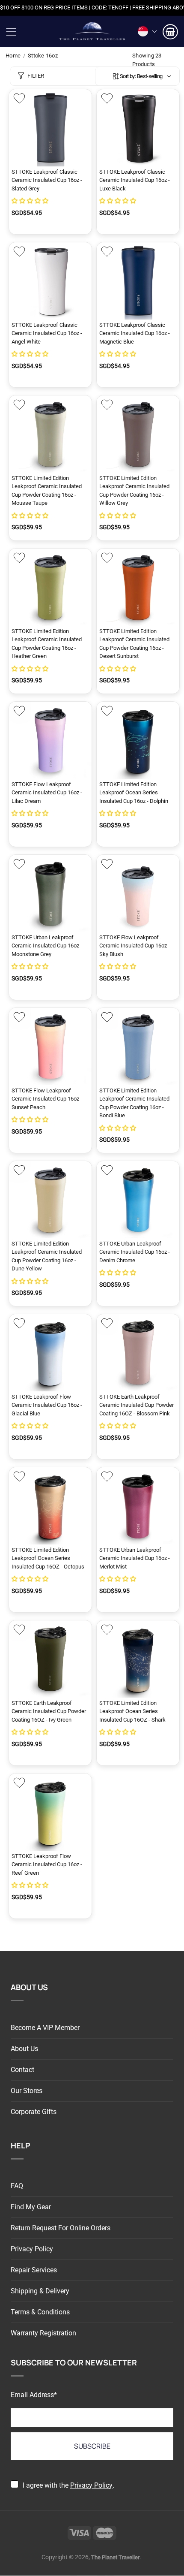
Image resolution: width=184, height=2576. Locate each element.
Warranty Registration (43, 2333)
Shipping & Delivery (40, 2291)
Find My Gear (31, 2207)
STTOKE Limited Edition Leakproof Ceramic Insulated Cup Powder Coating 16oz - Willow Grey (134, 491)
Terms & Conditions (40, 2312)
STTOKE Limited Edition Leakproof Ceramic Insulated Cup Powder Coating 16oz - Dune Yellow (47, 1256)
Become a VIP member (45, 2028)
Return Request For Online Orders (61, 2228)
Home (13, 56)
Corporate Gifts (34, 2112)
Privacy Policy (32, 2249)
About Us (24, 2049)
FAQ (17, 2186)
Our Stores (27, 2091)
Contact (22, 2070)
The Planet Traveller (92, 32)
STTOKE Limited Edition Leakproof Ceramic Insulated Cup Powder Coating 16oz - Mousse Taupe (47, 491)
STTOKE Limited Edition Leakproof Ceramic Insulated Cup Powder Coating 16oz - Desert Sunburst (134, 644)
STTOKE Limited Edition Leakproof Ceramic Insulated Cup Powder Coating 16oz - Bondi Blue (134, 1103)
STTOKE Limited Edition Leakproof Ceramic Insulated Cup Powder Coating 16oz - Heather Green (47, 644)
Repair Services (34, 2270)
